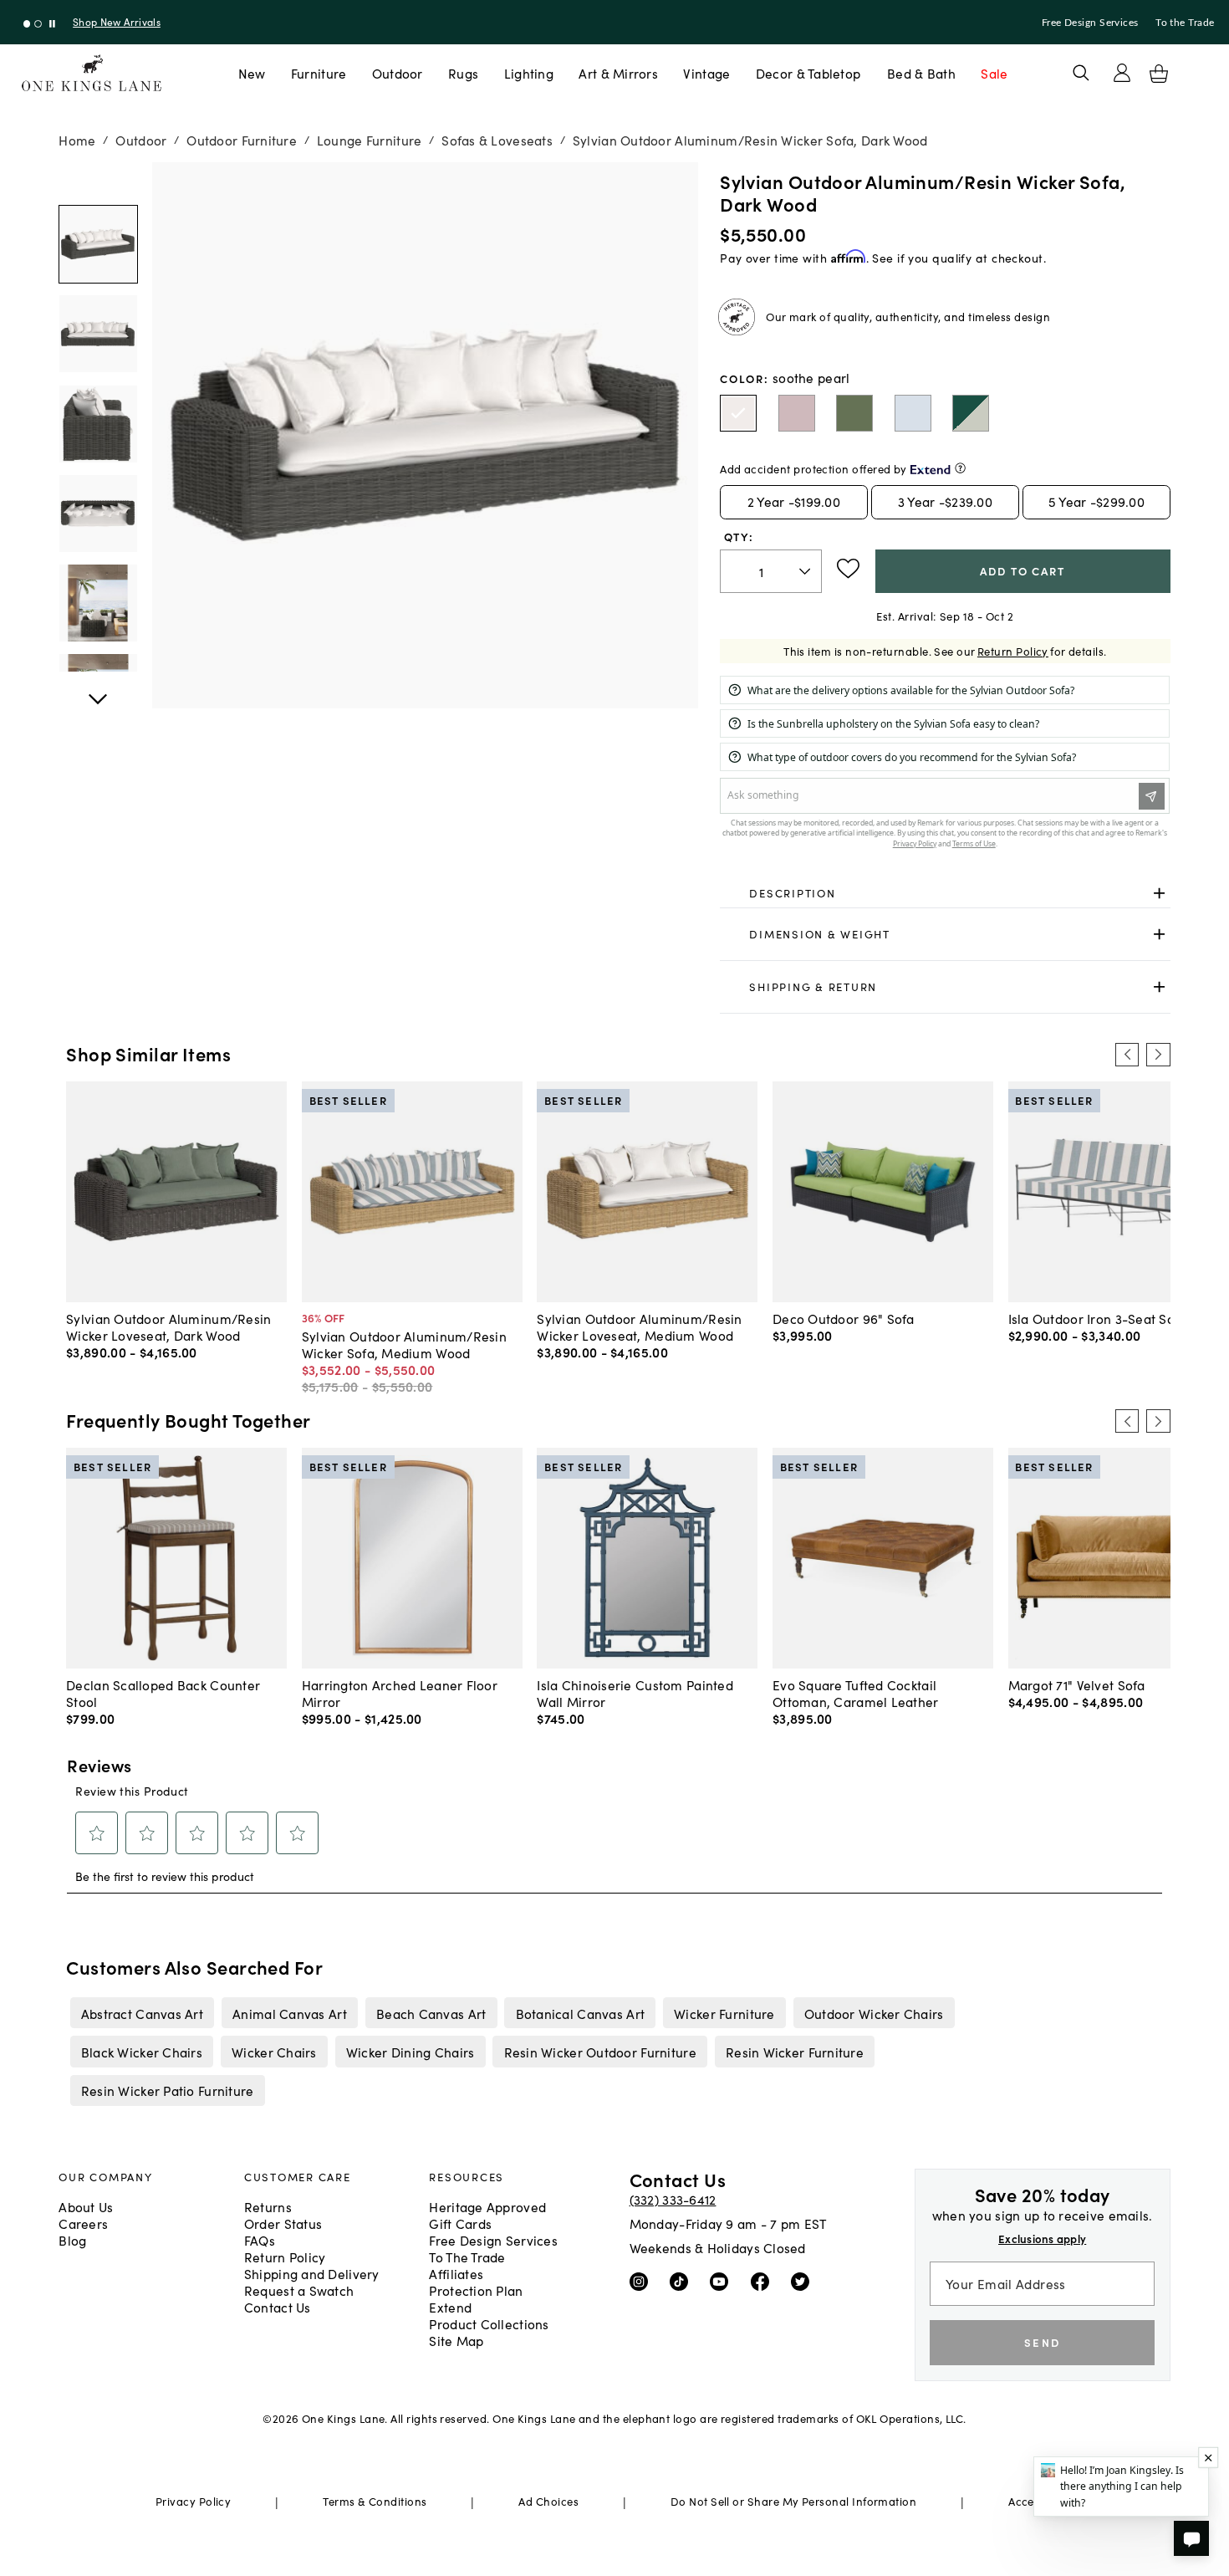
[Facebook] (764, 2280)
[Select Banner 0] (27, 24)
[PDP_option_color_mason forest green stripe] (971, 413)
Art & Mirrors (618, 73)
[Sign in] (1122, 73)
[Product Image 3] (98, 514)
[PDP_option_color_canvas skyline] (913, 413)
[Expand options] (1159, 893)
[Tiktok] (683, 2280)
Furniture (319, 73)
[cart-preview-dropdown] (1159, 74)
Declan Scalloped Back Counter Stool (163, 1693)
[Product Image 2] (98, 424)
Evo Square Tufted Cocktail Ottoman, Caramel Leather (856, 1693)
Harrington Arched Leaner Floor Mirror (400, 1693)
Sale (994, 73)
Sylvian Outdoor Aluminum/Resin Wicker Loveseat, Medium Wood (639, 1326)
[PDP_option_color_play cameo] (797, 413)
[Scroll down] (98, 181)
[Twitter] (804, 2280)
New (252, 73)
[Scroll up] (98, 690)
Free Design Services (1090, 23)
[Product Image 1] (98, 334)
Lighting (529, 73)
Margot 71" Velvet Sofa (1077, 1684)
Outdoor (398, 73)
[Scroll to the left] (1127, 1055)
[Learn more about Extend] (960, 468)
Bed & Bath (921, 73)
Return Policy (1013, 651)
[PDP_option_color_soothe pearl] (738, 413)
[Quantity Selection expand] (806, 571)
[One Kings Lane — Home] (92, 73)
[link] (945, 893)
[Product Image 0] (98, 244)
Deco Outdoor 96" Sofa (844, 1318)
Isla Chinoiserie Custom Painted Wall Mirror (635, 1693)
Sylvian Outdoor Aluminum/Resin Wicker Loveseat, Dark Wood (168, 1326)
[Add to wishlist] (848, 569)
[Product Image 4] (98, 603)
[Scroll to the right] (1158, 1055)
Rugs (463, 73)
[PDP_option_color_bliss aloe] (854, 413)
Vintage (706, 73)
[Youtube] (723, 2280)
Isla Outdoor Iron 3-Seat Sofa (1098, 1318)
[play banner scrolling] (52, 24)
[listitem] (142, 2012)
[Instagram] (643, 2280)
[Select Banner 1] (38, 24)
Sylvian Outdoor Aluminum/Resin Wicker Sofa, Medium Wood (404, 1344)
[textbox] (770, 572)
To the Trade (1185, 23)
